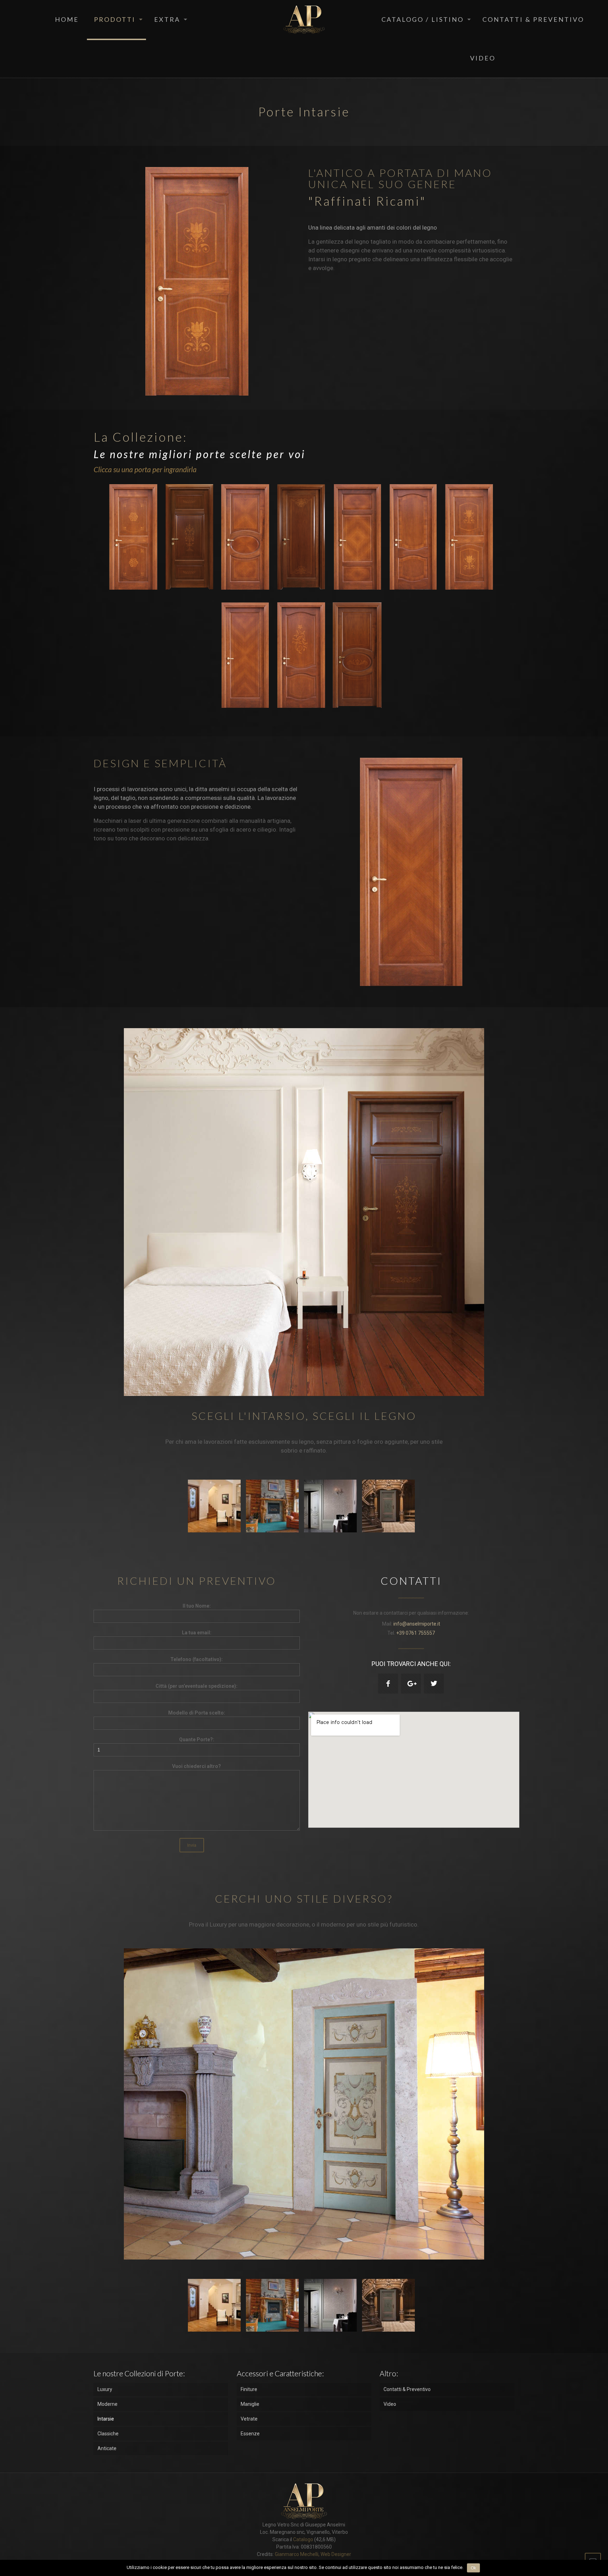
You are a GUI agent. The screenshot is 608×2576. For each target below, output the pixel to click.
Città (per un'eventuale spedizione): (197, 1686)
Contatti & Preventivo (407, 2389)
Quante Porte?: (197, 1739)
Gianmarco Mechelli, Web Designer (312, 2554)
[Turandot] (304, 655)
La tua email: (197, 1633)
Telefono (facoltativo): (197, 1659)
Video (390, 2404)
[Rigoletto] (248, 537)
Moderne (107, 2404)
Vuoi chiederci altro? (197, 1766)
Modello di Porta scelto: (197, 1713)
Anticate (107, 2448)
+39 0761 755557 (416, 1633)
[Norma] (472, 537)
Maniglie (250, 2404)
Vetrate (249, 2419)
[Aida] (360, 655)
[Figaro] (416, 537)
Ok (473, 2568)
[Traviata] (360, 537)
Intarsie (106, 2419)
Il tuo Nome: (197, 1606)
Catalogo (303, 2539)
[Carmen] (248, 655)
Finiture (249, 2389)
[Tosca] (192, 537)
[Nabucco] (136, 537)
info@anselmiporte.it (417, 1624)
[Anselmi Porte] (304, 19)
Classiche (108, 2434)
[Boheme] (304, 537)
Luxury (105, 2389)
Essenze (250, 2434)
